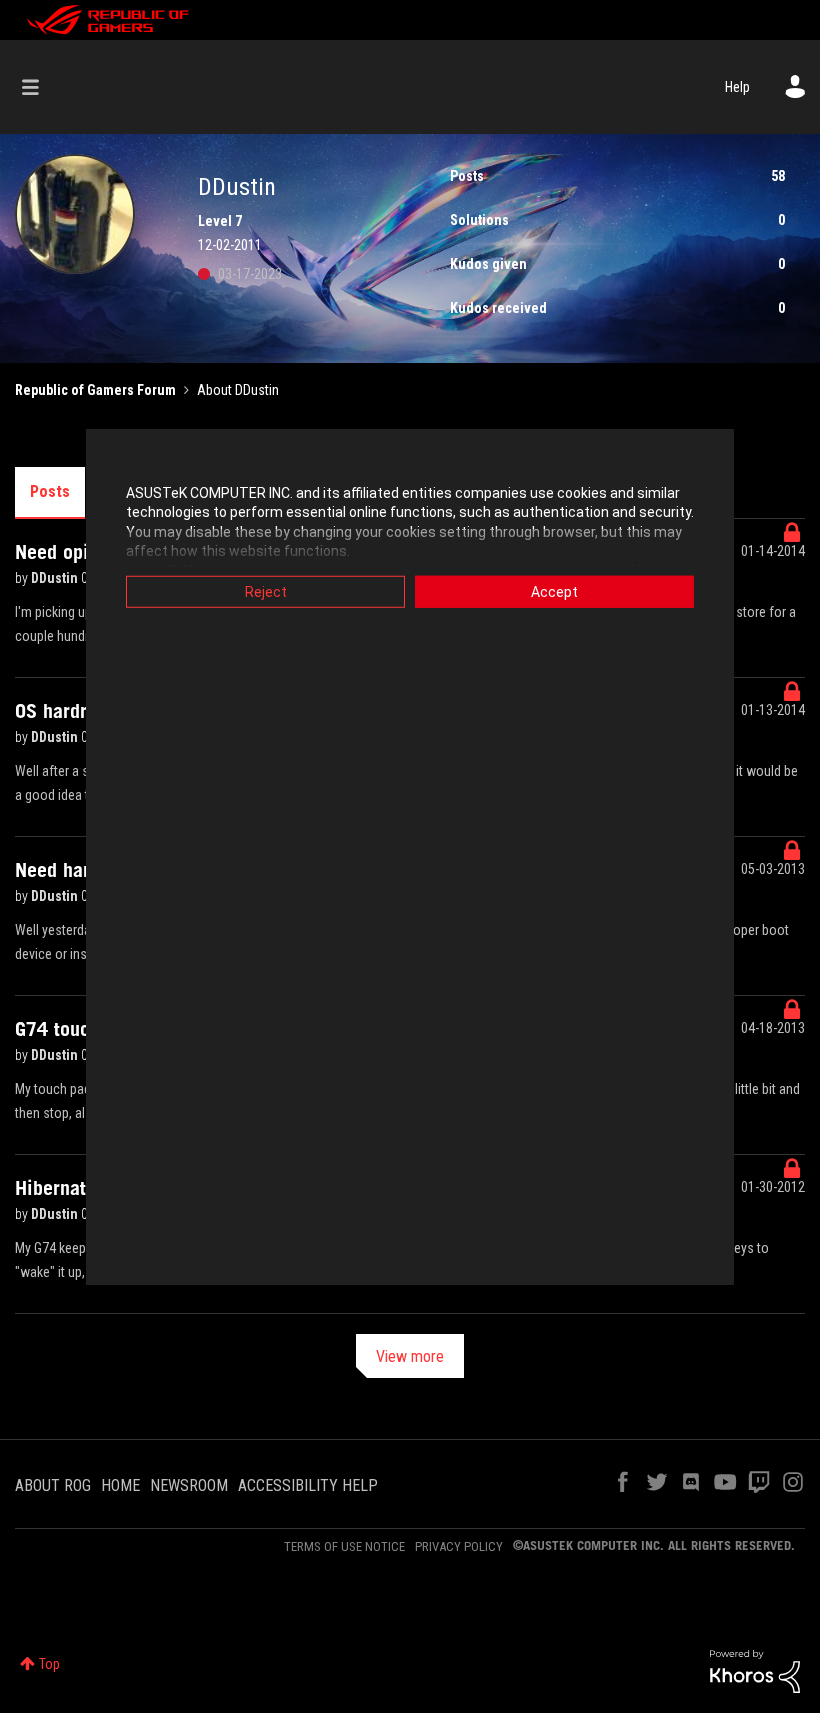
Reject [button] (266, 591)
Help (737, 87)
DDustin (56, 578)
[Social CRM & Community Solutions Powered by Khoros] (755, 1670)
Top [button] (49, 1664)
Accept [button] (554, 591)
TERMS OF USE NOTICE (344, 1546)
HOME (120, 1485)
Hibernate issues (85, 1188)
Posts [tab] (50, 491)
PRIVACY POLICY (459, 1546)
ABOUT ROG (53, 1485)
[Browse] (40, 87)
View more (410, 1356)
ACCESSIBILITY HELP (308, 1485)
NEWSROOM (189, 1485)
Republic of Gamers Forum (95, 390)
